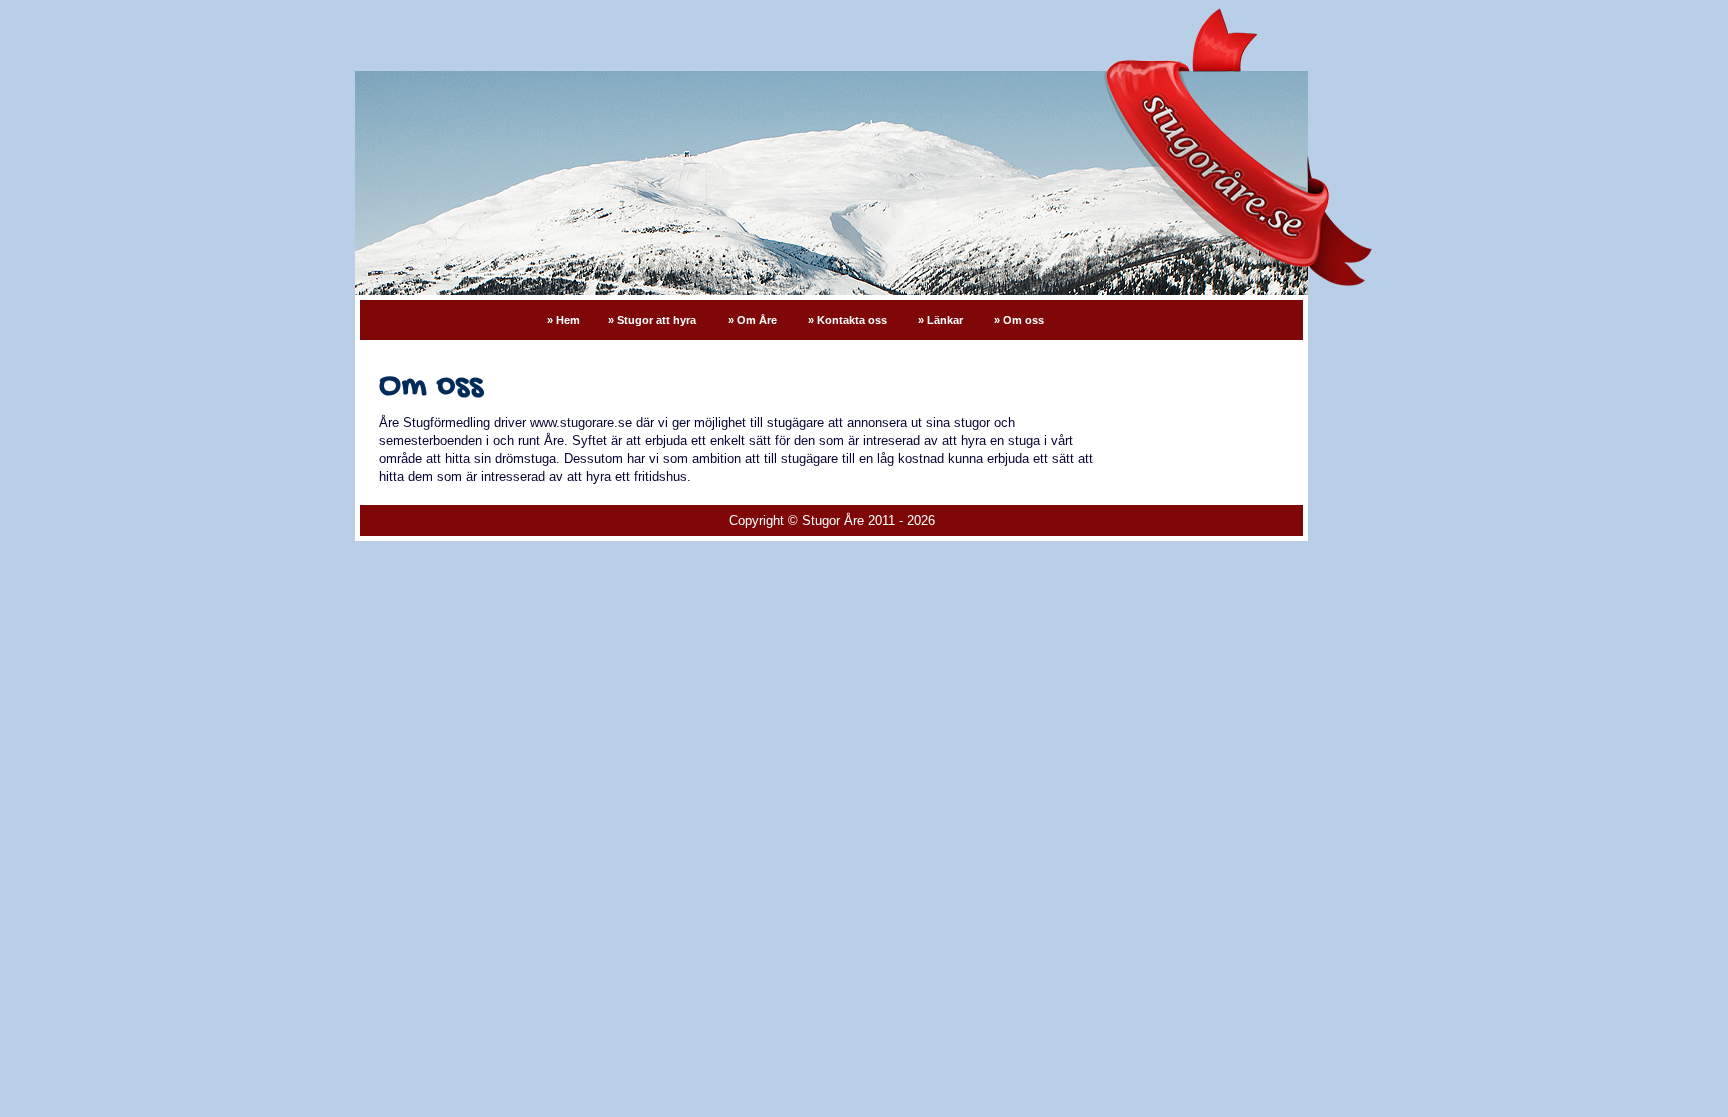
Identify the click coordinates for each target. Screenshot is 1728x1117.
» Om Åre (754, 320)
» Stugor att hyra (652, 320)
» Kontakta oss (849, 320)
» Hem (563, 320)
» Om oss (1019, 320)
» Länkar (942, 320)
